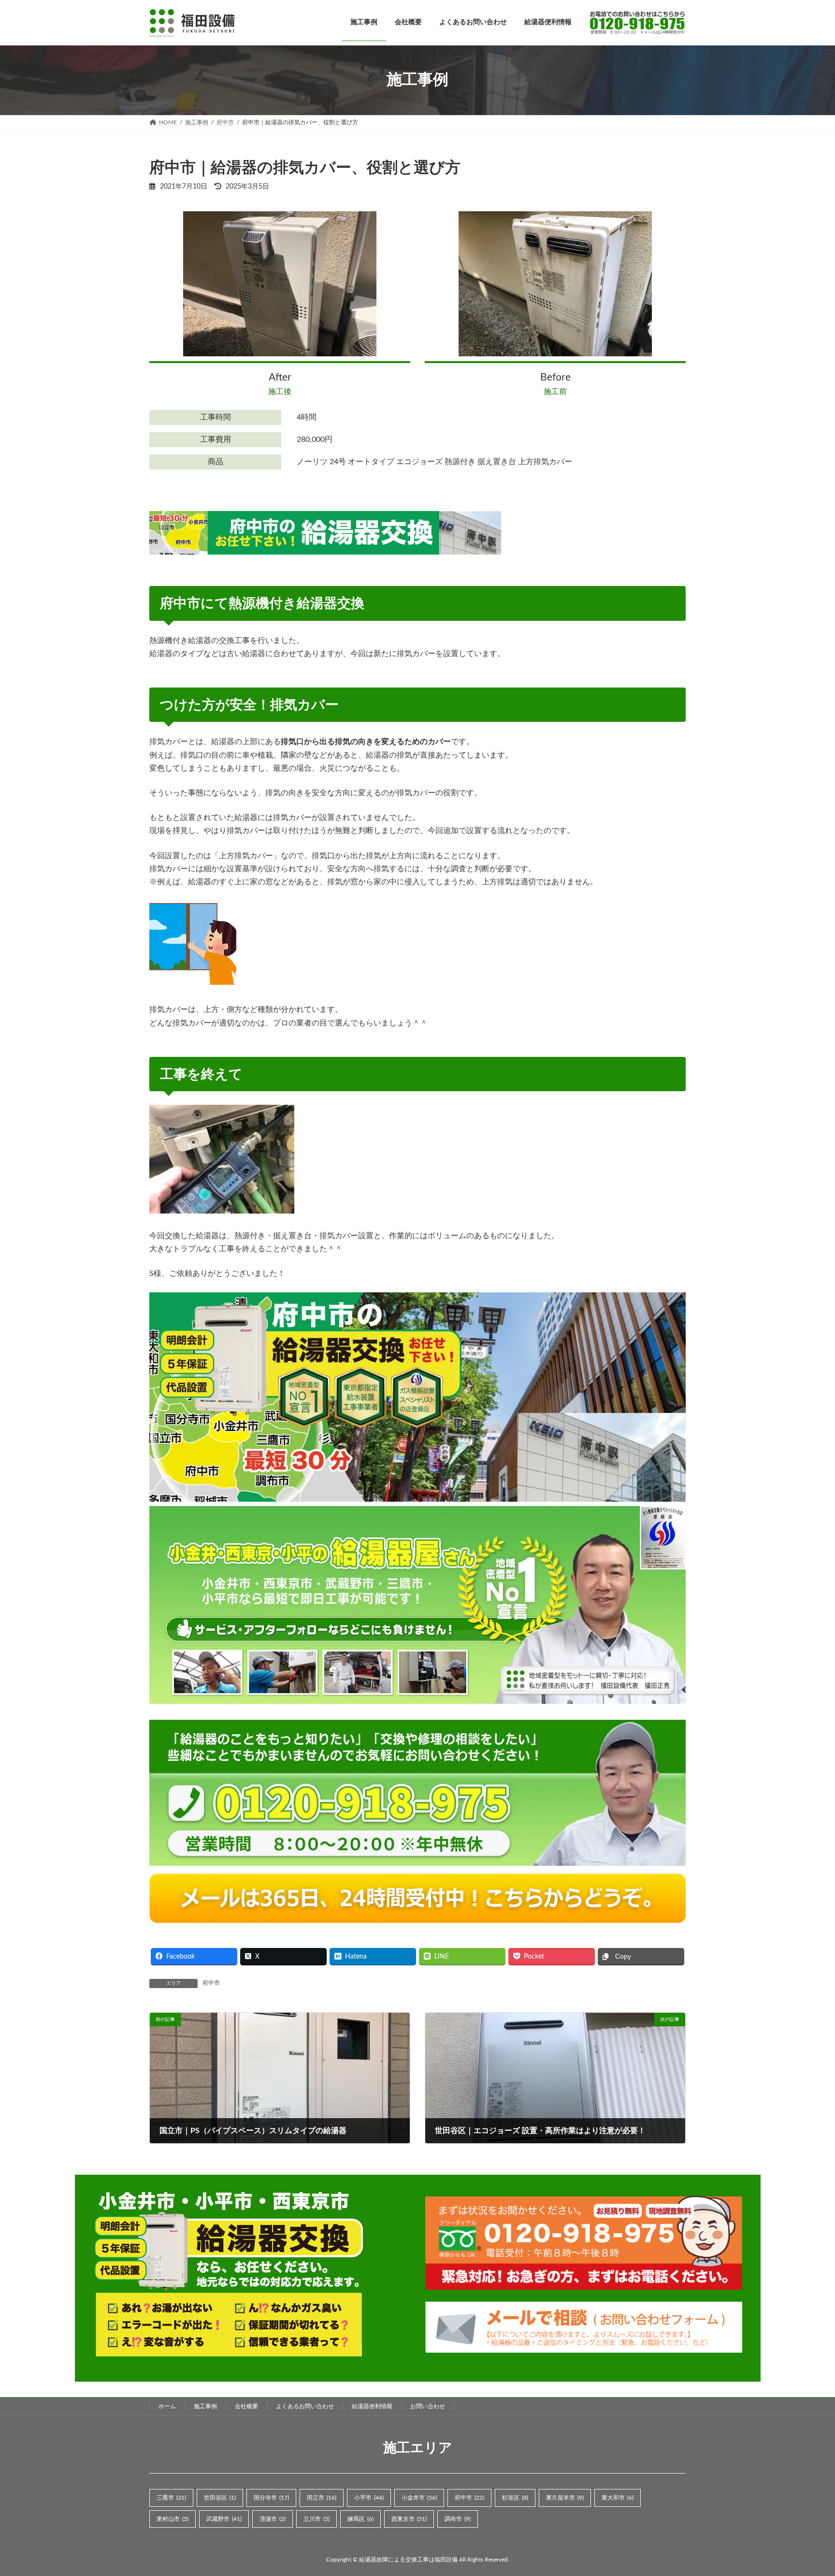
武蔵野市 (224, 2518)
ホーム (167, 2406)
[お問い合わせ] (633, 22)
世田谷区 (220, 2498)
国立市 (322, 2498)
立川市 (317, 2518)
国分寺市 (271, 2498)
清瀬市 (273, 2518)
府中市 (211, 1983)
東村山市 (173, 2518)
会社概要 (246, 2406)
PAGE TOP (806, 2490)
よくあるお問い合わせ (305, 2406)
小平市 (369, 2498)
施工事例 (205, 2406)
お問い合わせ (428, 2406)
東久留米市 (565, 2498)
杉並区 (515, 2498)
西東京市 (409, 2518)
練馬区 (360, 2518)
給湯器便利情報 (372, 2406)
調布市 (458, 2518)
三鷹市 (171, 2498)
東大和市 (618, 2498)
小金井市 (419, 2498)
